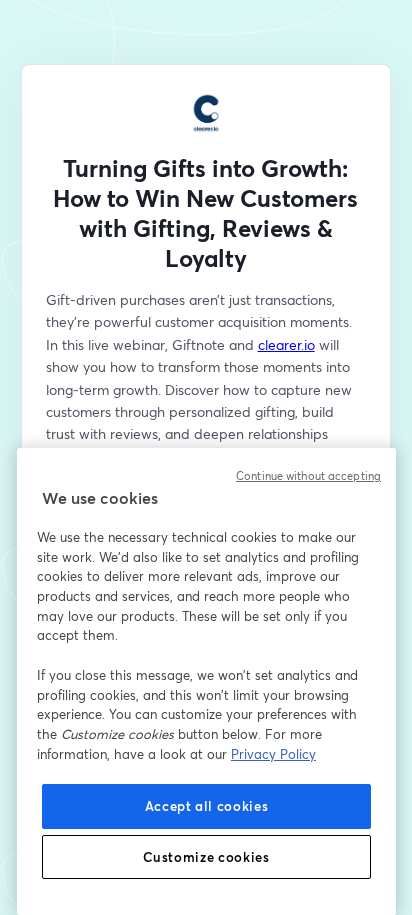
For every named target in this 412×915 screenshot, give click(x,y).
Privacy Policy (273, 754)
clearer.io (286, 344)
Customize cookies (206, 857)
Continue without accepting (308, 476)
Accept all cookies (207, 806)
